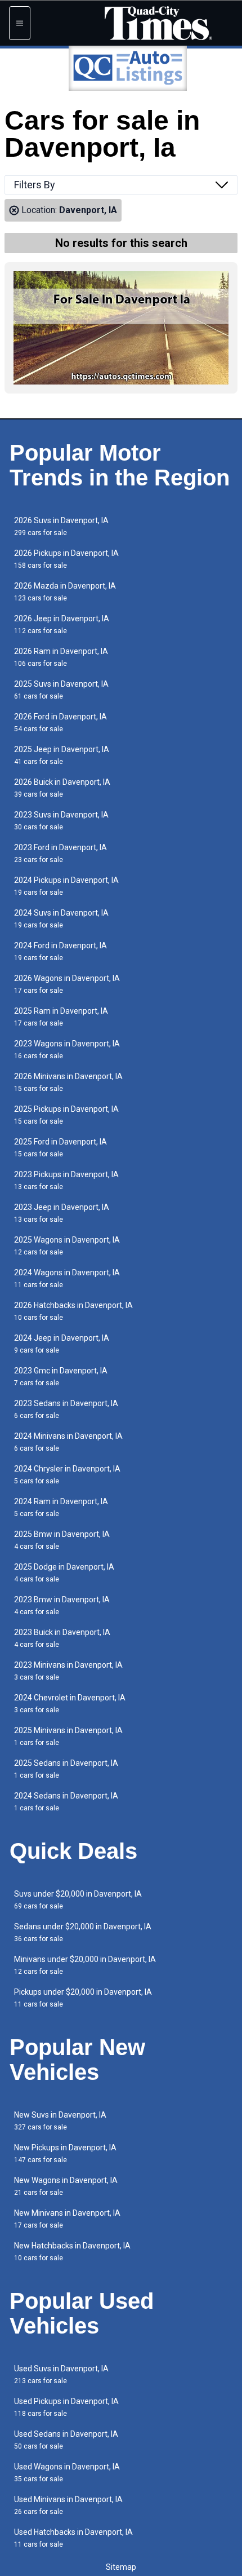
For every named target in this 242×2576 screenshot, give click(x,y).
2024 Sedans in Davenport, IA (66, 1802)
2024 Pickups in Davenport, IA (66, 886)
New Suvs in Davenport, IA (60, 2121)
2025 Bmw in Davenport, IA (62, 1540)
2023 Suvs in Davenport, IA (61, 821)
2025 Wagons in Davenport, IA (67, 1246)
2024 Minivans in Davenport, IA (68, 1442)
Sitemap (121, 2567)
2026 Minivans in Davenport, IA (68, 1082)
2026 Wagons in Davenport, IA (67, 984)
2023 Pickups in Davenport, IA (66, 1180)
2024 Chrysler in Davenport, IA (67, 1475)
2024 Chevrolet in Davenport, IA (70, 1704)
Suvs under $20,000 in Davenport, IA (78, 1900)
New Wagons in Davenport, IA (66, 2186)
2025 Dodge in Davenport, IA (64, 1573)
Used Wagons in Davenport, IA (67, 2473)
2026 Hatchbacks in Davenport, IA (73, 1311)
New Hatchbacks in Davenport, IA (72, 2252)
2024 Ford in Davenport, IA (60, 951)
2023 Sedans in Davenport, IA (66, 1409)
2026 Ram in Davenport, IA (61, 657)
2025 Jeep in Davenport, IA (62, 755)
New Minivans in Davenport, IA (67, 2219)
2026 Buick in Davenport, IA (62, 788)
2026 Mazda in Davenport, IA (65, 592)
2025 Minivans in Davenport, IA (68, 1736)
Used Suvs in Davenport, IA (61, 2374)
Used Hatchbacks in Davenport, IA (73, 2538)
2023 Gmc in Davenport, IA (61, 1377)
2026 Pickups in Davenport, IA (66, 559)
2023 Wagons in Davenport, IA (67, 1050)
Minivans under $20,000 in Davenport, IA (85, 1965)
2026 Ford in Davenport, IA (60, 723)
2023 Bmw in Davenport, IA (62, 1605)
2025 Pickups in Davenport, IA (66, 1115)
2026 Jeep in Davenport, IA (62, 624)
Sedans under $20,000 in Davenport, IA (83, 1932)
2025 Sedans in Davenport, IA (66, 1769)
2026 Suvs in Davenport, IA (61, 526)
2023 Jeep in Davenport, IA (62, 1213)
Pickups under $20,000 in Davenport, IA (83, 1998)
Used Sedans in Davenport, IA (66, 2440)
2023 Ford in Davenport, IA (60, 853)
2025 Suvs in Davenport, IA (61, 690)
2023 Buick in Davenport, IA (62, 1638)
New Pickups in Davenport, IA (65, 2153)
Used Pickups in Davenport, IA (66, 2407)
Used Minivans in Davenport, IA (68, 2505)
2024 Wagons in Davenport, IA (67, 1278)
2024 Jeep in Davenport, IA (62, 1344)
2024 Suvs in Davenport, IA (61, 919)
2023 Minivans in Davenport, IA (68, 1671)
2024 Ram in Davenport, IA (61, 1507)
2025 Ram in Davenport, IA (61, 1017)
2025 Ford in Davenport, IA (60, 1148)
